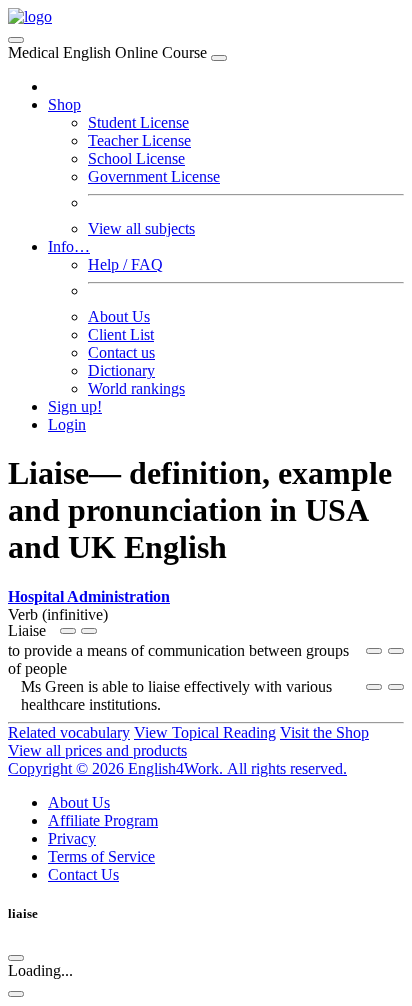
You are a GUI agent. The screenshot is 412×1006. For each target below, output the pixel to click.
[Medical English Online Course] (30, 16)
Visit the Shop (324, 732)
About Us (119, 316)
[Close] (219, 58)
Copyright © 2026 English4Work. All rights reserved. (177, 768)
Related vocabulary (69, 732)
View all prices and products (97, 750)
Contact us (121, 352)
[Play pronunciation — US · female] (68, 631)
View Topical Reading (205, 732)
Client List (121, 334)
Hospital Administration (89, 596)
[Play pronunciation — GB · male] (89, 631)
